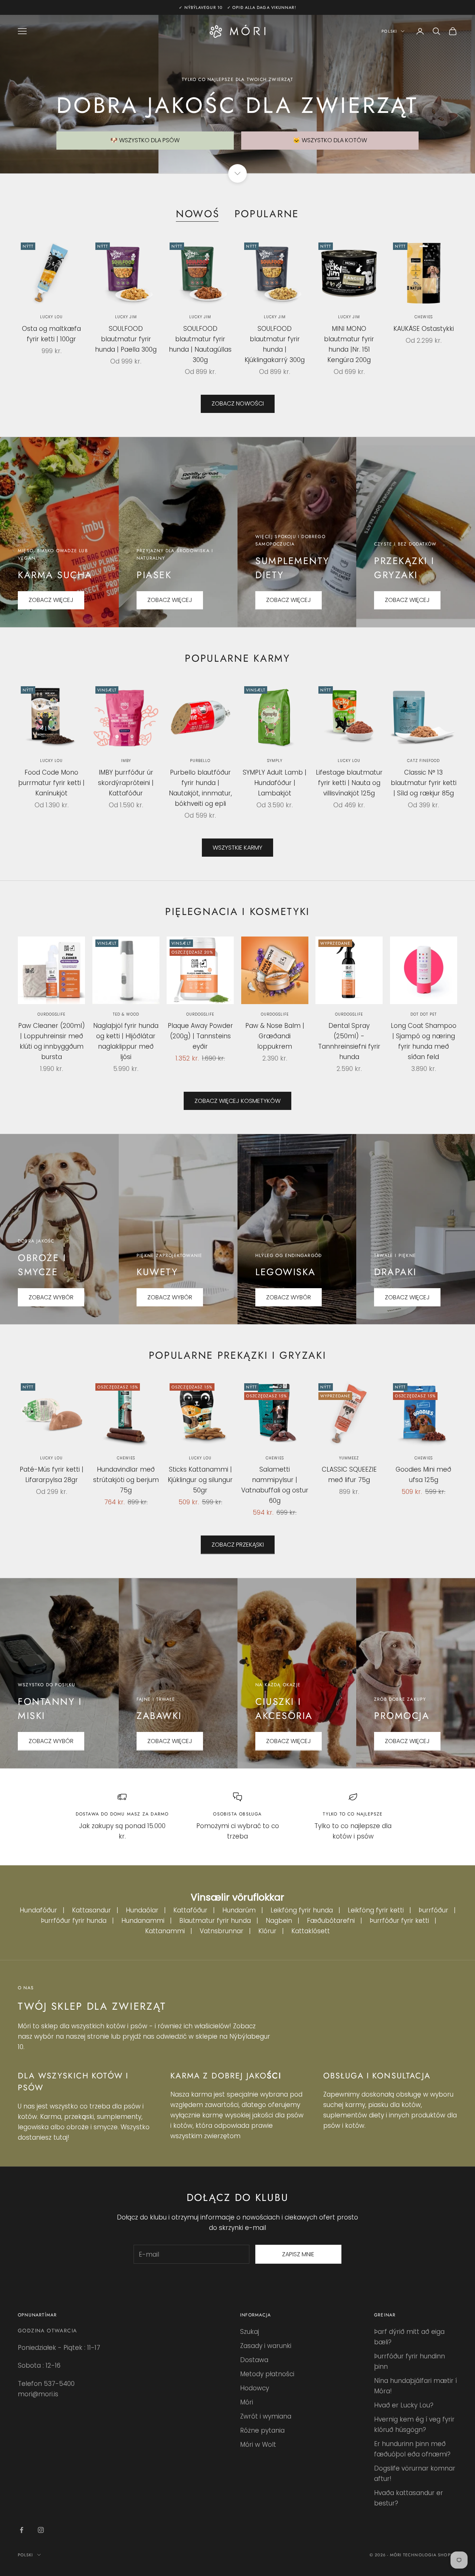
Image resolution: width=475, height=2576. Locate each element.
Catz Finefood (423, 761)
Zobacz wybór (51, 1741)
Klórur (267, 1931)
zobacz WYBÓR (289, 1297)
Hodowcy (255, 2388)
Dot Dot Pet (424, 1014)
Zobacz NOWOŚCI (238, 403)
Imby (126, 761)
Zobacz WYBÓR (51, 1297)
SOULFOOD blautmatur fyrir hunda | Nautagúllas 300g (200, 344)
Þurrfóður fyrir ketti (399, 1921)
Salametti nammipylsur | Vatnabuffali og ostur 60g (275, 1485)
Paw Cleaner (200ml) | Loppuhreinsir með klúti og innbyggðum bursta (52, 1041)
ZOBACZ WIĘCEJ (51, 600)
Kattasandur (91, 1910)
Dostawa (254, 2360)
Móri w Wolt (258, 2445)
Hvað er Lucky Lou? (404, 2405)
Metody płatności (267, 2374)
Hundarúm (239, 1910)
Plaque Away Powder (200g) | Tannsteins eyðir (200, 1036)
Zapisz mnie (298, 2254)
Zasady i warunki (266, 2346)
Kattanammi (165, 1931)
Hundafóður (38, 1910)
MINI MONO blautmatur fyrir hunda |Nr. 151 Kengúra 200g (349, 344)
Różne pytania (262, 2430)
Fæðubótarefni (331, 1921)
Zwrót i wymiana (266, 2416)
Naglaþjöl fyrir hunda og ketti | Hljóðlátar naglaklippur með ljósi (126, 1041)
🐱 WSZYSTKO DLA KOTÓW (330, 140)
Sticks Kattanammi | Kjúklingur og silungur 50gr (200, 1480)
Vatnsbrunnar (222, 1931)
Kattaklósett (311, 1931)
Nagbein (279, 1921)
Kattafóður (190, 1910)
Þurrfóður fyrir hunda (74, 1921)
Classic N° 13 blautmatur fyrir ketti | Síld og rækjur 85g (424, 783)
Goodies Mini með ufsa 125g (423, 1475)
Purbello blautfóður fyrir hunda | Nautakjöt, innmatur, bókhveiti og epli (200, 788)
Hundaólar (142, 1910)
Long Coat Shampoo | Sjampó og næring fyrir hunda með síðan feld (424, 1041)
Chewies (424, 317)
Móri (247, 2402)
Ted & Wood (126, 1014)
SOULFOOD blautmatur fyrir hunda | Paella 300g (126, 339)
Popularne (267, 214)
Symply (275, 761)
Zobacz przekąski (238, 1545)
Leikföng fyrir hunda (302, 1910)
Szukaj (250, 2332)
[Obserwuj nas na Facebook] (22, 2530)
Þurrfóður (433, 1910)
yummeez (349, 1458)
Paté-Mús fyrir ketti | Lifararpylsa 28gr (52, 1475)
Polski (389, 31)
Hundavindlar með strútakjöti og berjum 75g (126, 1480)
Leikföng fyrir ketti (376, 1910)
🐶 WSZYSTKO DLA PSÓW (145, 140)
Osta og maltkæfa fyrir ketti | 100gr (51, 334)
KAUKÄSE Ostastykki (424, 329)
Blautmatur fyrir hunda (215, 1921)
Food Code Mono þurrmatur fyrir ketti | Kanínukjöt (51, 783)
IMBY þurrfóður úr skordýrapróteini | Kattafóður (126, 783)
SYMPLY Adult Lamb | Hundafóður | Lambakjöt (275, 783)
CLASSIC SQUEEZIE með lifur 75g (349, 1475)
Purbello (200, 761)
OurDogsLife (51, 1014)
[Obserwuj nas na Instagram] (41, 2530)
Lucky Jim (126, 317)
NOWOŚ (198, 214)
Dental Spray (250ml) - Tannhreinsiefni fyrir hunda (349, 1041)
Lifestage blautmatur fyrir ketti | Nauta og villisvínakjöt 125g (349, 783)
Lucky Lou (51, 317)
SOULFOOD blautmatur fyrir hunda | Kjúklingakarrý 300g (275, 344)
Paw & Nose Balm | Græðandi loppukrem (275, 1036)
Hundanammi (143, 1921)
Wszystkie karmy (237, 848)
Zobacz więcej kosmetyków (237, 1101)
